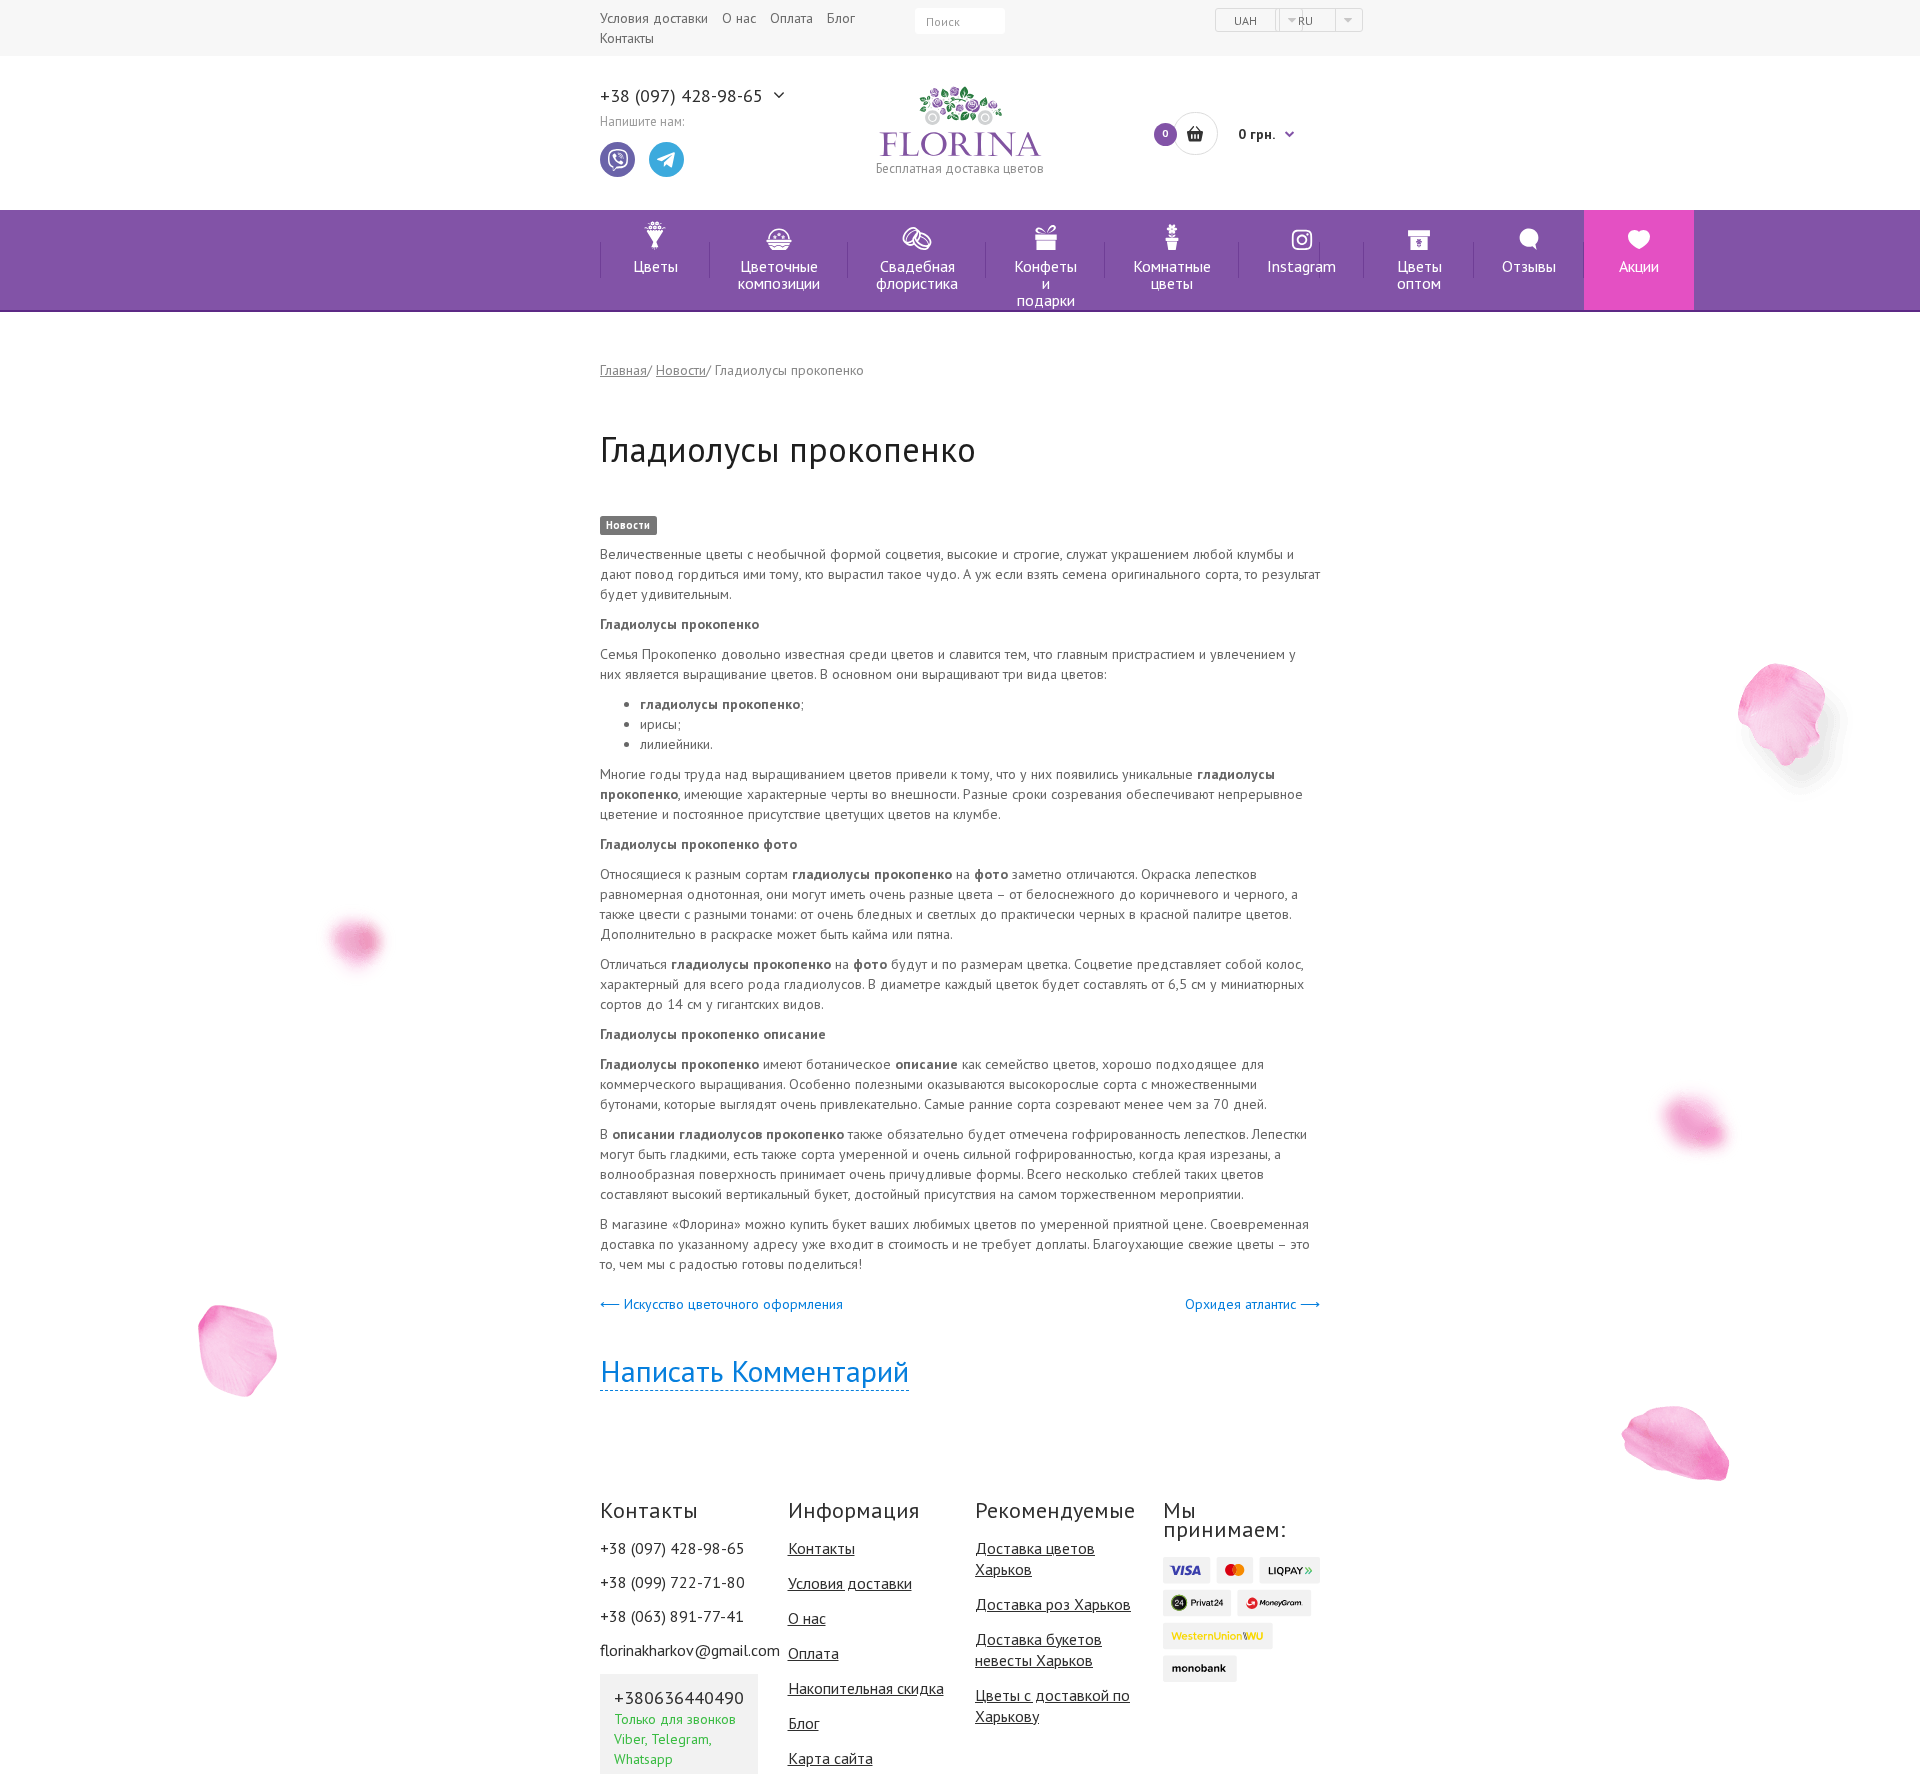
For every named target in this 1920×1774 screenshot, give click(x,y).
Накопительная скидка (866, 1688)
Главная (623, 370)
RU (1307, 20)
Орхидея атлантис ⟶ (1252, 1304)
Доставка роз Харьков (1053, 1604)
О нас (807, 1618)
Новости (681, 370)
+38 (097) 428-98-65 (681, 96)
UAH (1247, 20)
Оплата (813, 1653)
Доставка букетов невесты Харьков (1038, 1649)
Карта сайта (830, 1758)
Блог (803, 1723)
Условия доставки (850, 1583)
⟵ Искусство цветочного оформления (721, 1304)
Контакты (821, 1548)
